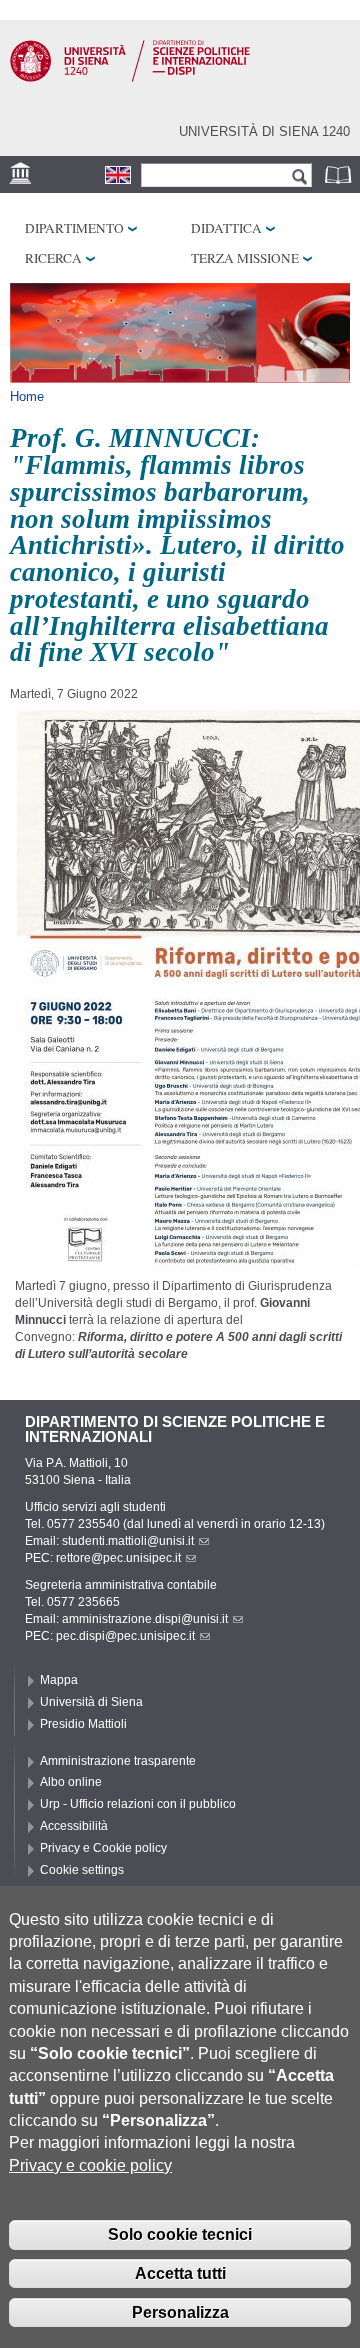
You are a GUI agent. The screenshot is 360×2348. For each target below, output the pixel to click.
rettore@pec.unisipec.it (118, 1558)
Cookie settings (82, 1870)
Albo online (71, 1782)
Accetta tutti (180, 2273)
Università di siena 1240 (264, 131)
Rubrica (340, 174)
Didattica (226, 228)
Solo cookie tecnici (180, 2234)
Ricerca (53, 258)
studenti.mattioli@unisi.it (128, 1541)
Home (27, 396)
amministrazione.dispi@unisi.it (145, 1619)
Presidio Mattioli (83, 1724)
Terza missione (245, 258)
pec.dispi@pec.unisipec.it (125, 1636)
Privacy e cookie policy (90, 2165)
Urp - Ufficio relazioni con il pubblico (138, 1804)
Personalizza (180, 2312)
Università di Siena (91, 1702)
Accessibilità (74, 1826)
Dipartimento (74, 228)
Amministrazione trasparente (118, 1761)
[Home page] (130, 78)
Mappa (59, 1680)
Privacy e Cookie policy (103, 1848)
